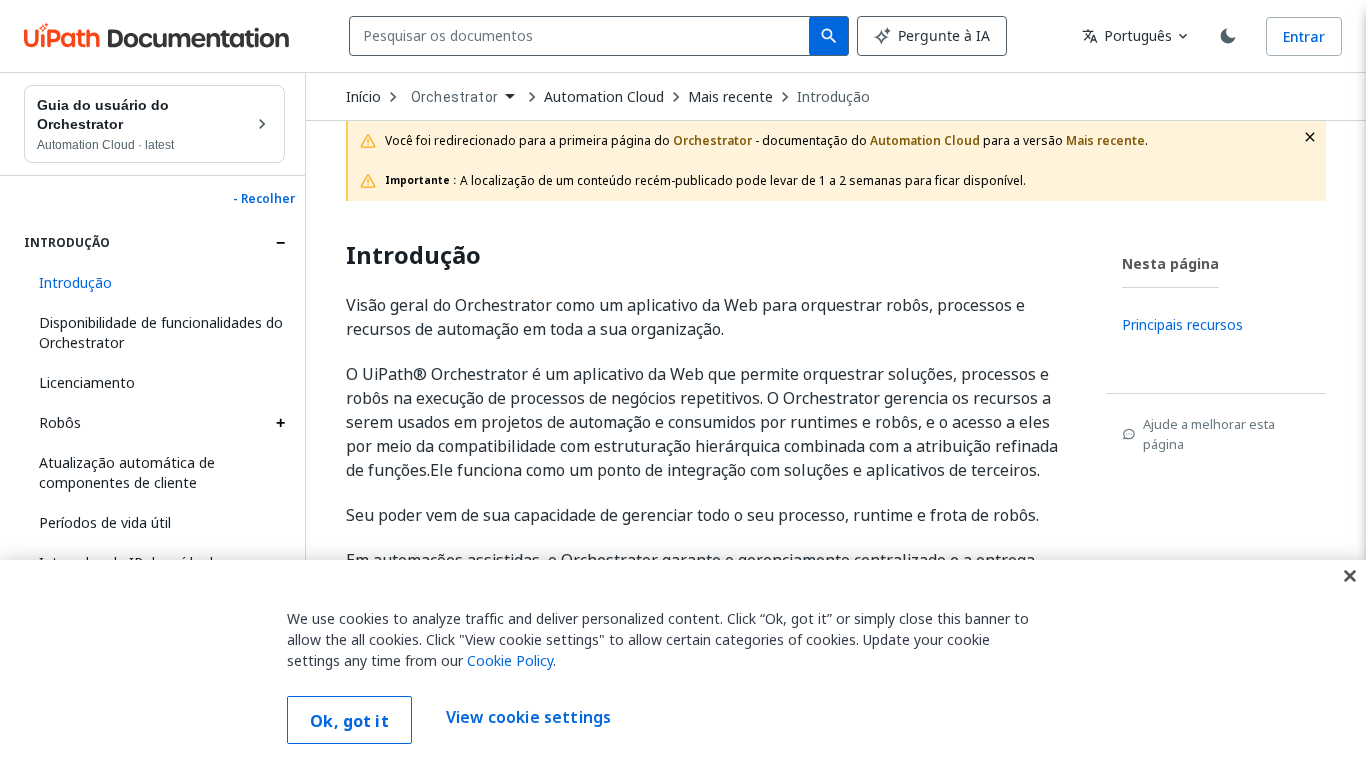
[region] (683, 664)
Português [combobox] (1127, 35)
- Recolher (264, 199)
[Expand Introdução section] (280, 243)
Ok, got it (349, 721)
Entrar (1304, 36)
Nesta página (1170, 263)
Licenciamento (87, 382)
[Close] (1350, 576)
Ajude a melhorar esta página (1209, 434)
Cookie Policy (510, 660)
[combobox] (583, 36)
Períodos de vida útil (105, 522)
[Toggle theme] (1228, 36)
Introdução (833, 97)
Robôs (60, 422)
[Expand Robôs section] (280, 423)
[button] (154, 283)
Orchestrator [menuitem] (454, 97)
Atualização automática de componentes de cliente (127, 472)
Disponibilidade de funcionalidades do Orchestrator (161, 332)
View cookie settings (528, 718)
